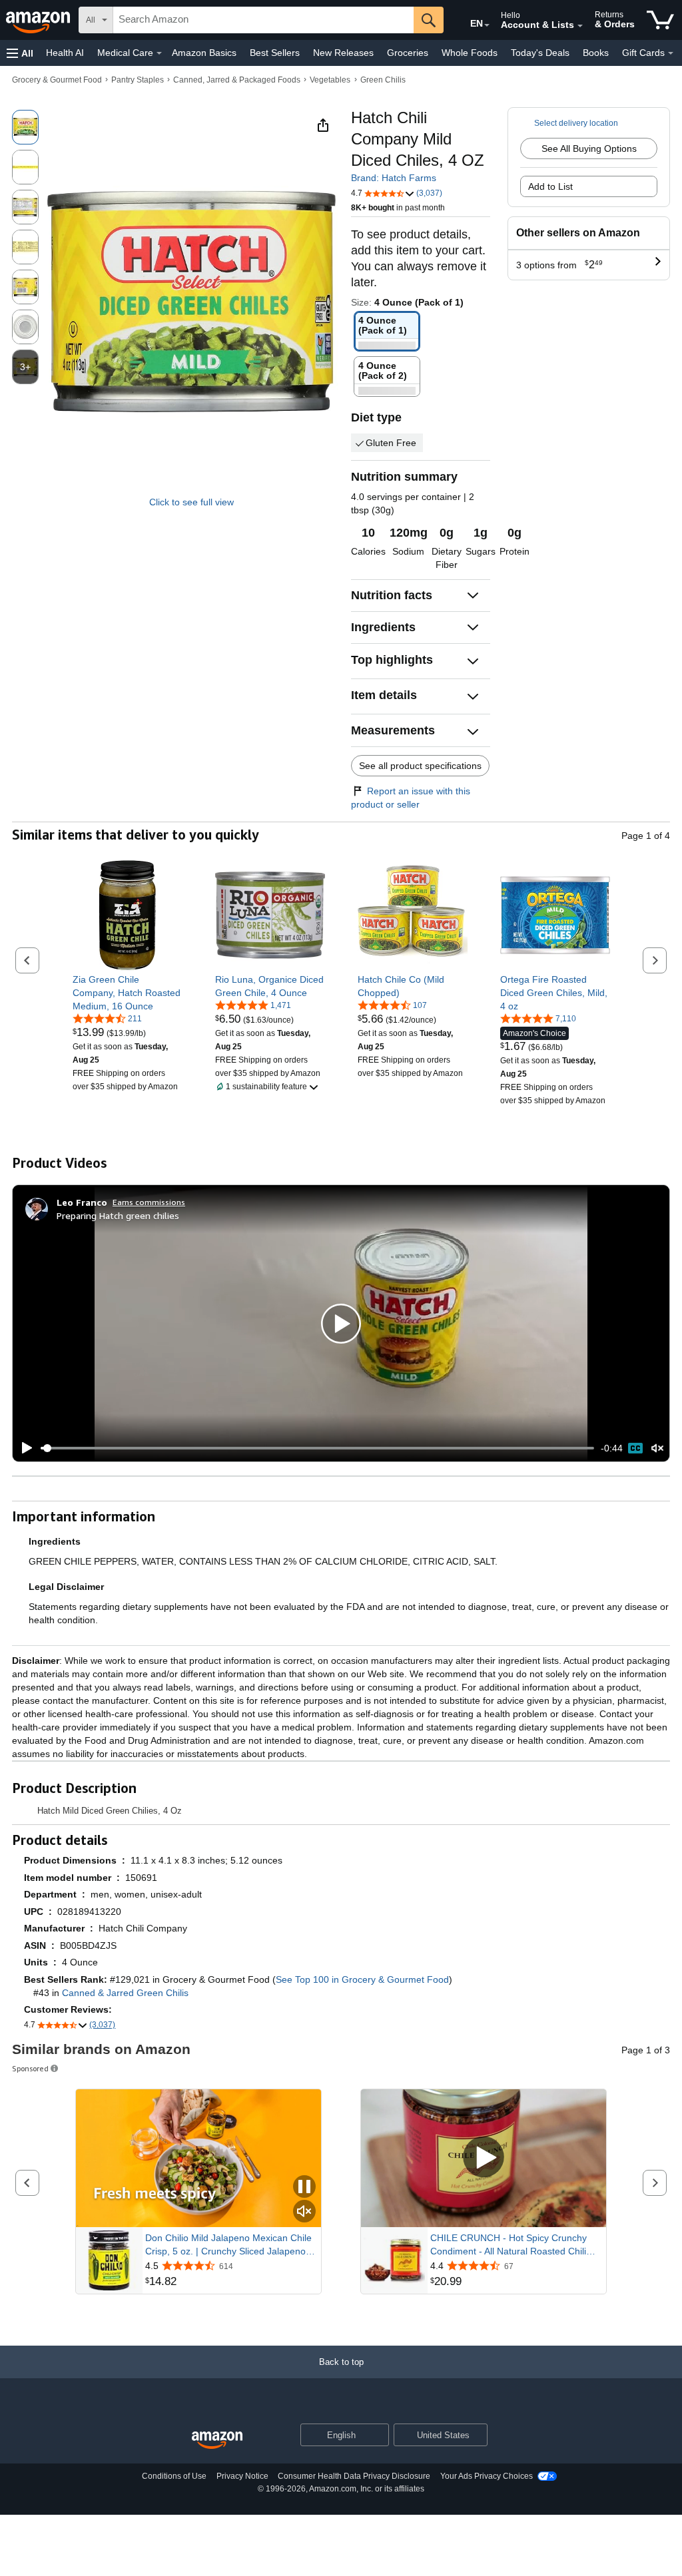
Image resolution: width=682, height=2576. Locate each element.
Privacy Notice (242, 2476)
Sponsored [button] (30, 2068)
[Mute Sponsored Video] (304, 2212)
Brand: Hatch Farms (394, 178)
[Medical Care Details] (159, 53)
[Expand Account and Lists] (580, 26)
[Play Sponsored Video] (484, 2158)
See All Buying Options (589, 148)
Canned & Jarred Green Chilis (125, 1993)
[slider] (317, 1448)
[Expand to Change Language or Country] (487, 25)
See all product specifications (420, 766)
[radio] (25, 127)
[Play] (23, 1448)
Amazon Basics (204, 53)
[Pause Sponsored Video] (304, 2188)
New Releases (343, 53)
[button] (20, 53)
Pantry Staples (138, 80)
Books (596, 53)
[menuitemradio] (635, 1448)
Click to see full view (191, 502)
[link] (128, 993)
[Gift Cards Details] (671, 53)
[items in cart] (660, 20)
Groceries (408, 53)
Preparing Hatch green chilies (118, 1215)
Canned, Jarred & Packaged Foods (237, 80)
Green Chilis (383, 80)
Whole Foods (470, 53)
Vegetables (330, 80)
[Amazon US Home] (217, 2441)
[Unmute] (657, 1448)
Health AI (65, 53)
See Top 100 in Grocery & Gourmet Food (362, 1979)
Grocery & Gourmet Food (57, 80)
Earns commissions (149, 1202)
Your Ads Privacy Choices (487, 2476)
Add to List (550, 186)
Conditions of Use (174, 2476)
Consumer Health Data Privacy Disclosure (354, 2476)
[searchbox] (263, 20)
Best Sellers (275, 53)
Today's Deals (540, 53)
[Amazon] (39, 20)
